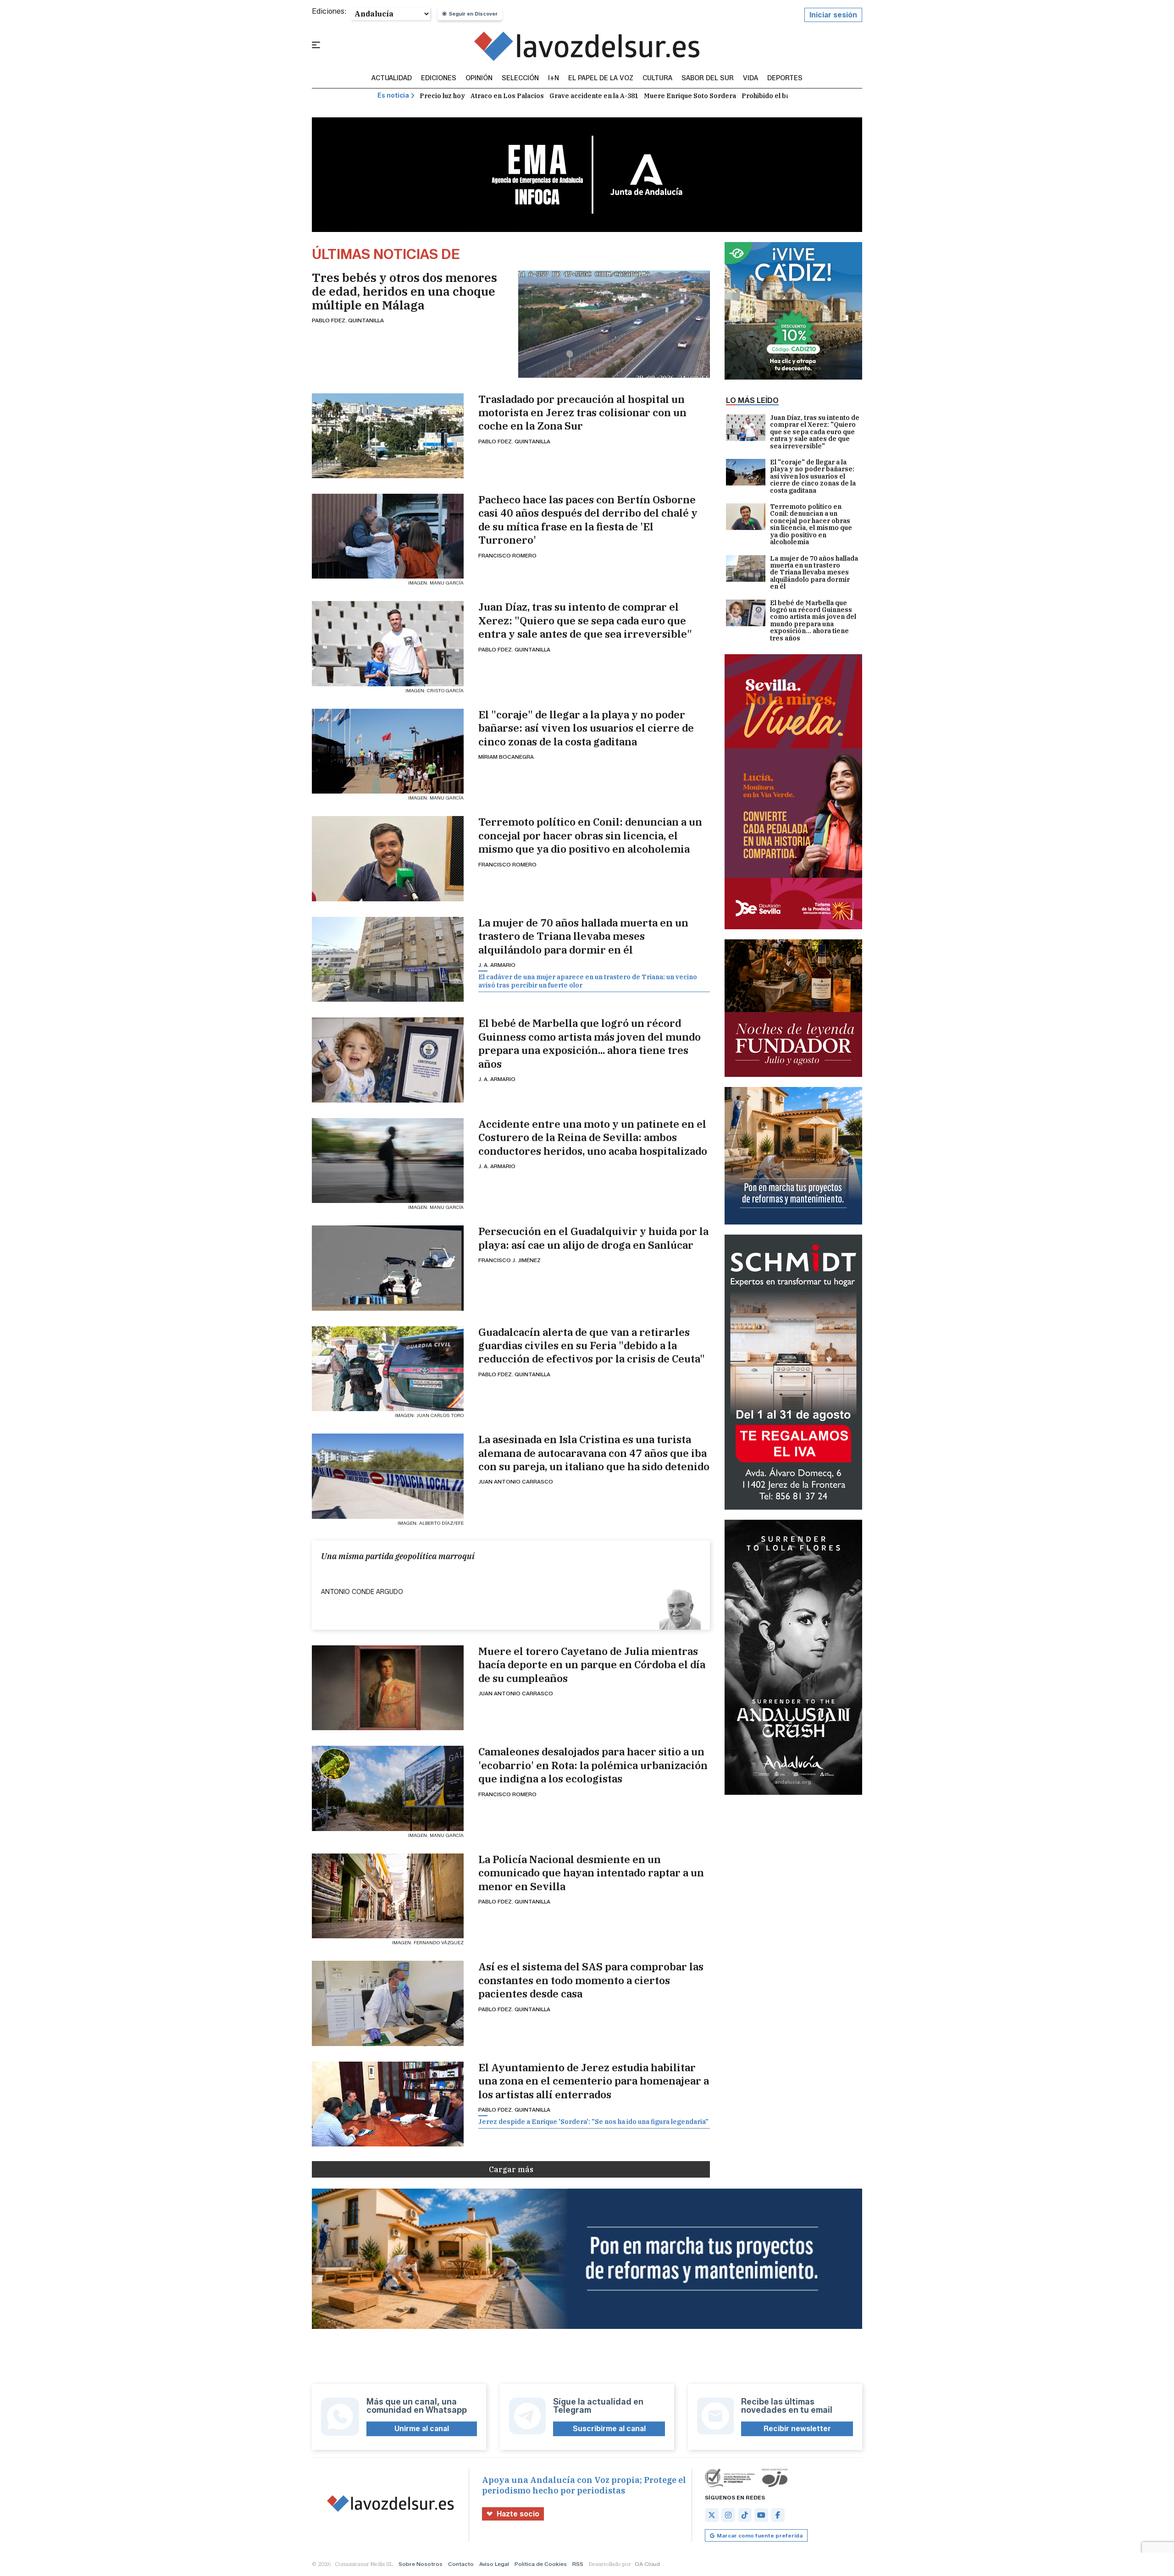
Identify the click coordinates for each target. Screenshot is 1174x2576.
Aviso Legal (494, 2564)
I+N (554, 78)
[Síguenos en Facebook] (778, 2515)
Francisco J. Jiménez (509, 1260)
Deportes (785, 78)
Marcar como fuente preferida (760, 2535)
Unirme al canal (422, 2429)
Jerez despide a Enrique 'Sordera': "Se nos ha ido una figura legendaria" (593, 2122)
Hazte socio (518, 2514)
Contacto (461, 2564)
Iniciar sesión (833, 15)
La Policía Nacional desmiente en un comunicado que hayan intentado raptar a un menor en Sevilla (591, 1873)
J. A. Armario (497, 965)
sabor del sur (708, 78)
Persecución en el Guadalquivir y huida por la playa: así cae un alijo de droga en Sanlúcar (593, 1238)
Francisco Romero (507, 555)
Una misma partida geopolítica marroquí (398, 1556)
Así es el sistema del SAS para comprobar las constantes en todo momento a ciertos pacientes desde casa (591, 1980)
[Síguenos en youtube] (761, 2515)
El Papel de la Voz (601, 78)
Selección (520, 78)
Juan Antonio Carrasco (516, 1481)
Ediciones (439, 78)
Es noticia (393, 96)
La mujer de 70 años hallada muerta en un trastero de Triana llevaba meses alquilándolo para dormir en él (583, 936)
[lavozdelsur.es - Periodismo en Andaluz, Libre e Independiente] (587, 46)
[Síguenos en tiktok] (745, 2515)
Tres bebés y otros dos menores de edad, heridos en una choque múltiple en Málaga (404, 291)
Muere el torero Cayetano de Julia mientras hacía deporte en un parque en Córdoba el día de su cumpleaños (592, 1665)
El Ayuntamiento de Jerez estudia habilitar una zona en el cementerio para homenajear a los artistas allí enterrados (594, 2081)
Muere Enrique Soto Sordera (690, 96)
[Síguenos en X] (712, 2515)
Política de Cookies (541, 2564)
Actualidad (392, 78)
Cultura (657, 78)
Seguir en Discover (473, 14)
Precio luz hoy (442, 96)
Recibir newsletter (797, 2429)
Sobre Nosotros (421, 2564)
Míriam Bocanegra (506, 757)
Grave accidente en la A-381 (594, 96)
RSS (578, 2564)
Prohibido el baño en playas (786, 96)
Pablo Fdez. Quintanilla (348, 320)
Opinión (479, 78)
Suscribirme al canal (609, 2429)
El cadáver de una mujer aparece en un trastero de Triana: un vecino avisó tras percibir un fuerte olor (588, 981)
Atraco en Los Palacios (507, 96)
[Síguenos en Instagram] (728, 2515)
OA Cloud (647, 2564)
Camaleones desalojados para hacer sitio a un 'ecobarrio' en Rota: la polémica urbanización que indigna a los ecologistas (593, 1765)
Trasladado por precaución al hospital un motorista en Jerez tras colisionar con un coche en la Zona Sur (582, 413)
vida (750, 78)
